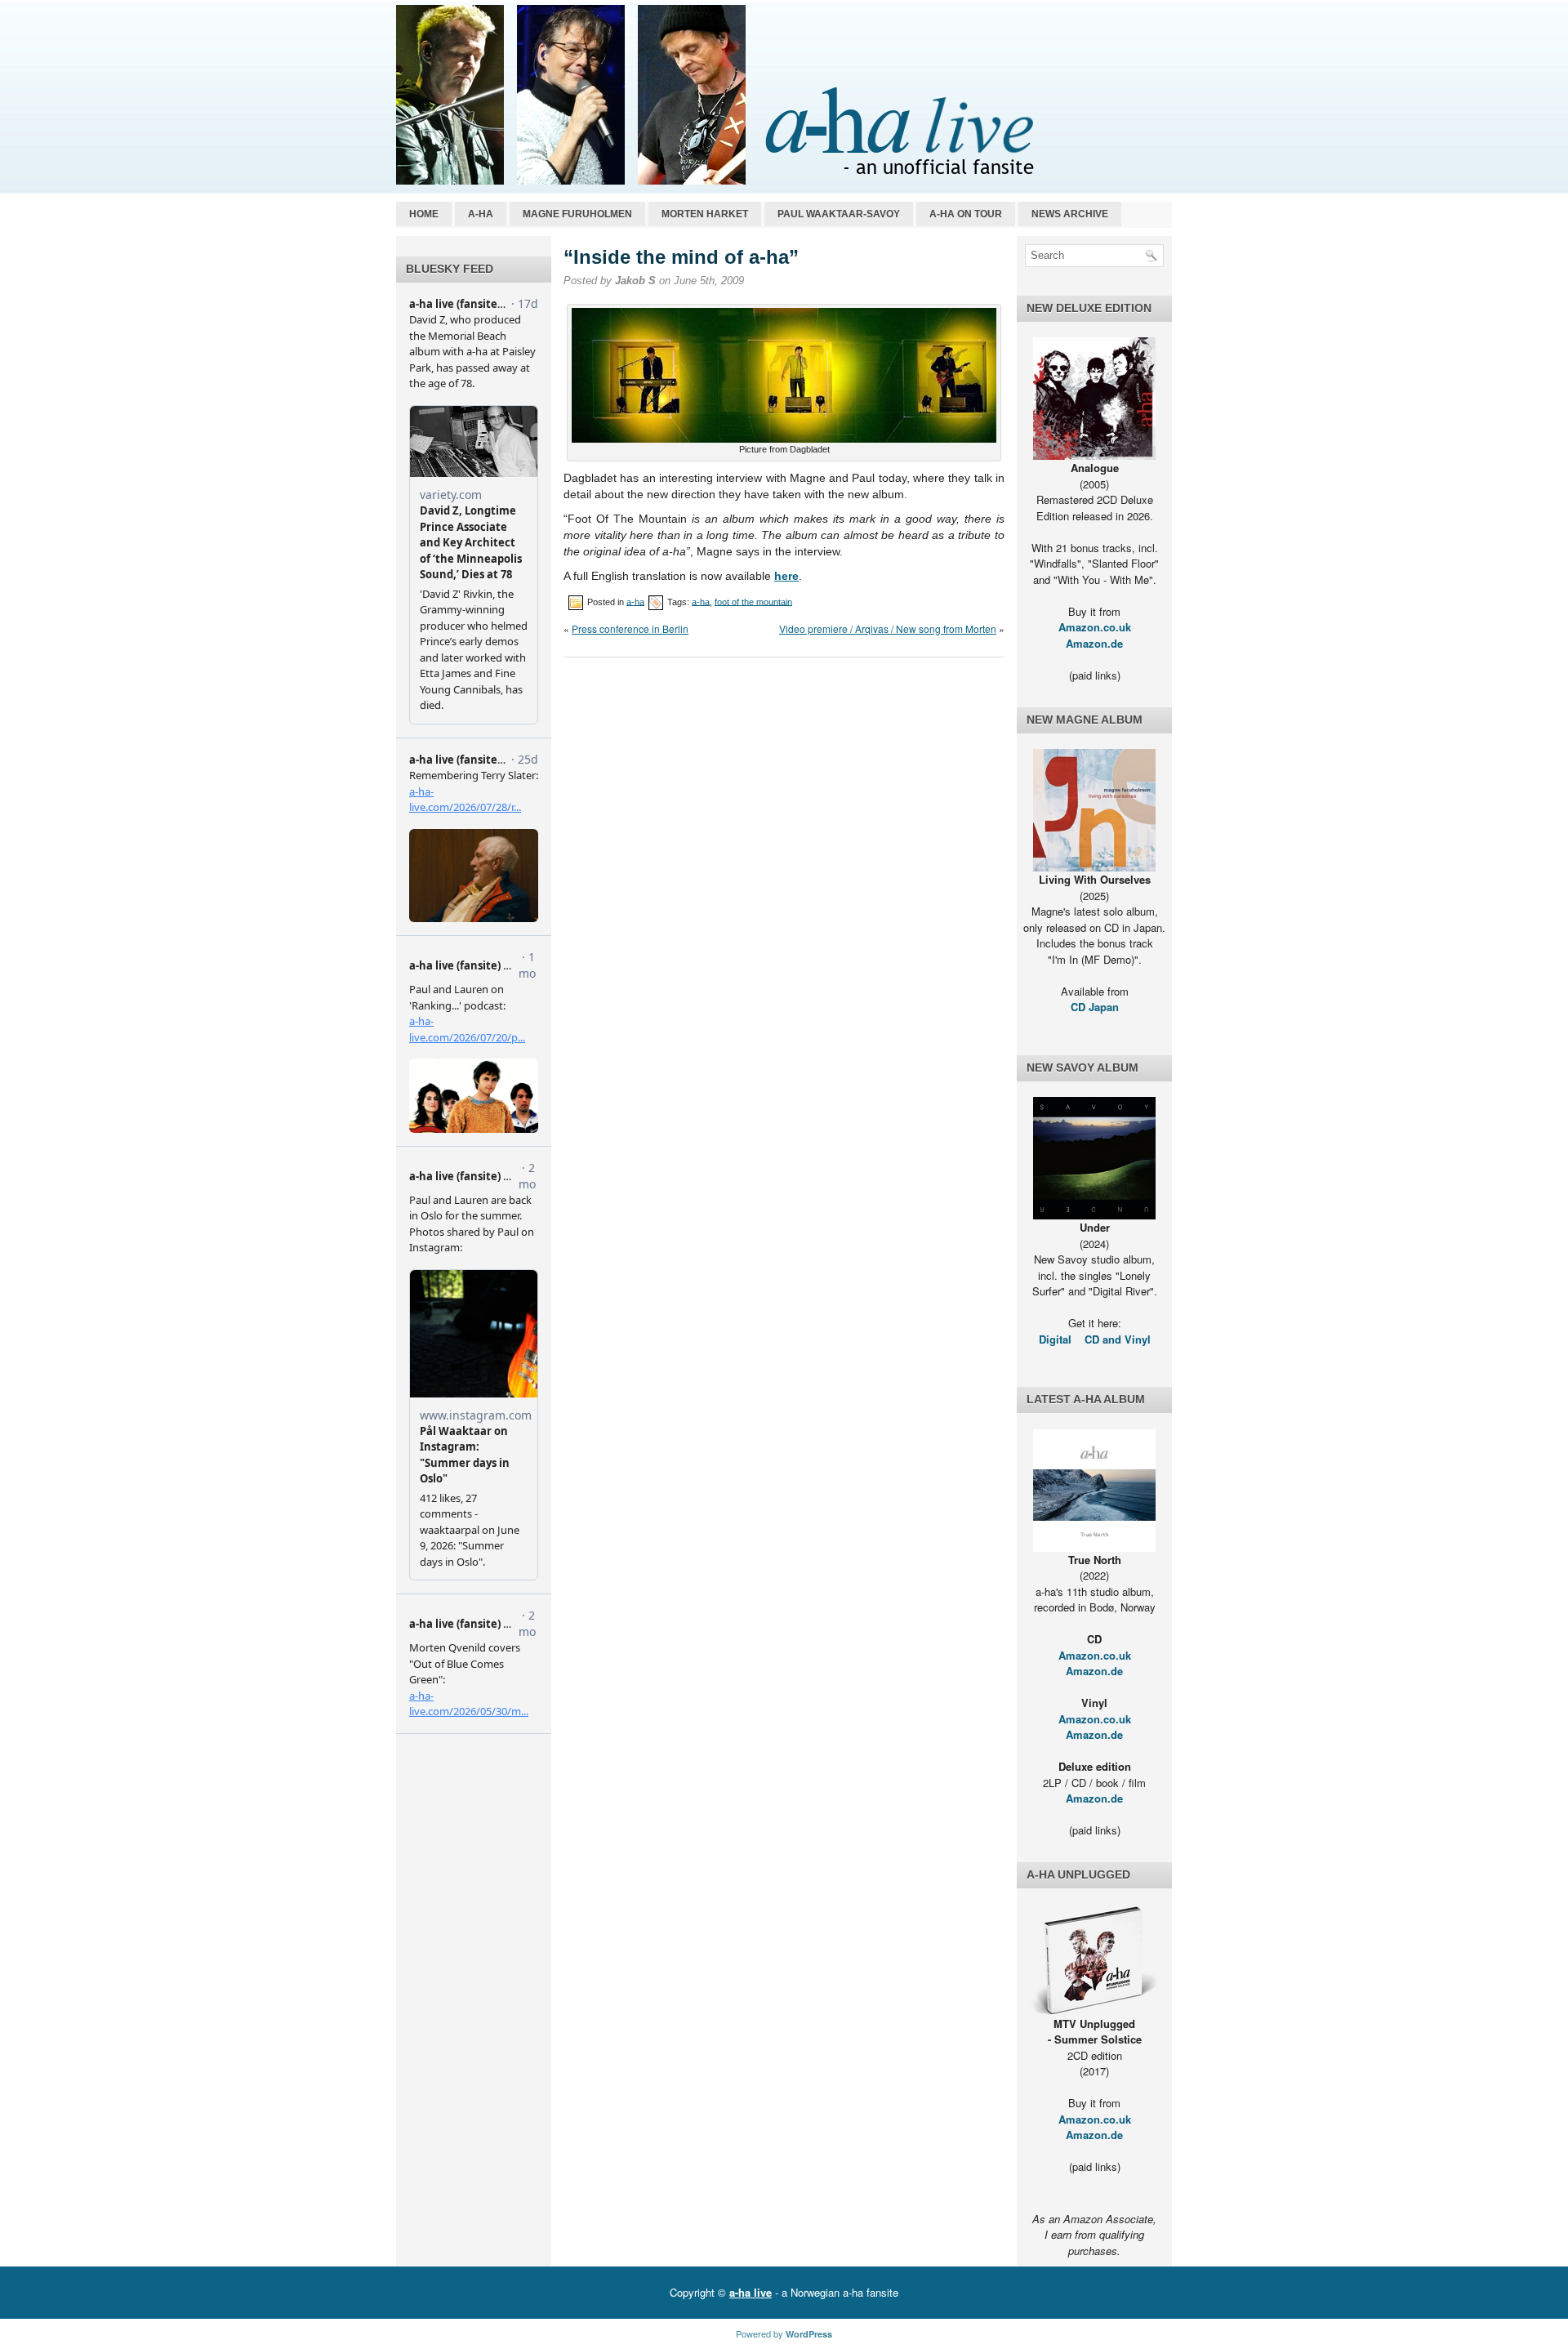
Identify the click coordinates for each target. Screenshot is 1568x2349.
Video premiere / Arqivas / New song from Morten (888, 628)
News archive (1070, 214)
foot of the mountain (753, 601)
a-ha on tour (966, 214)
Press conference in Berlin (630, 628)
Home (424, 214)
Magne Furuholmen (577, 214)
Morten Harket (705, 214)
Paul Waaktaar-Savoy (839, 214)
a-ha (481, 214)
